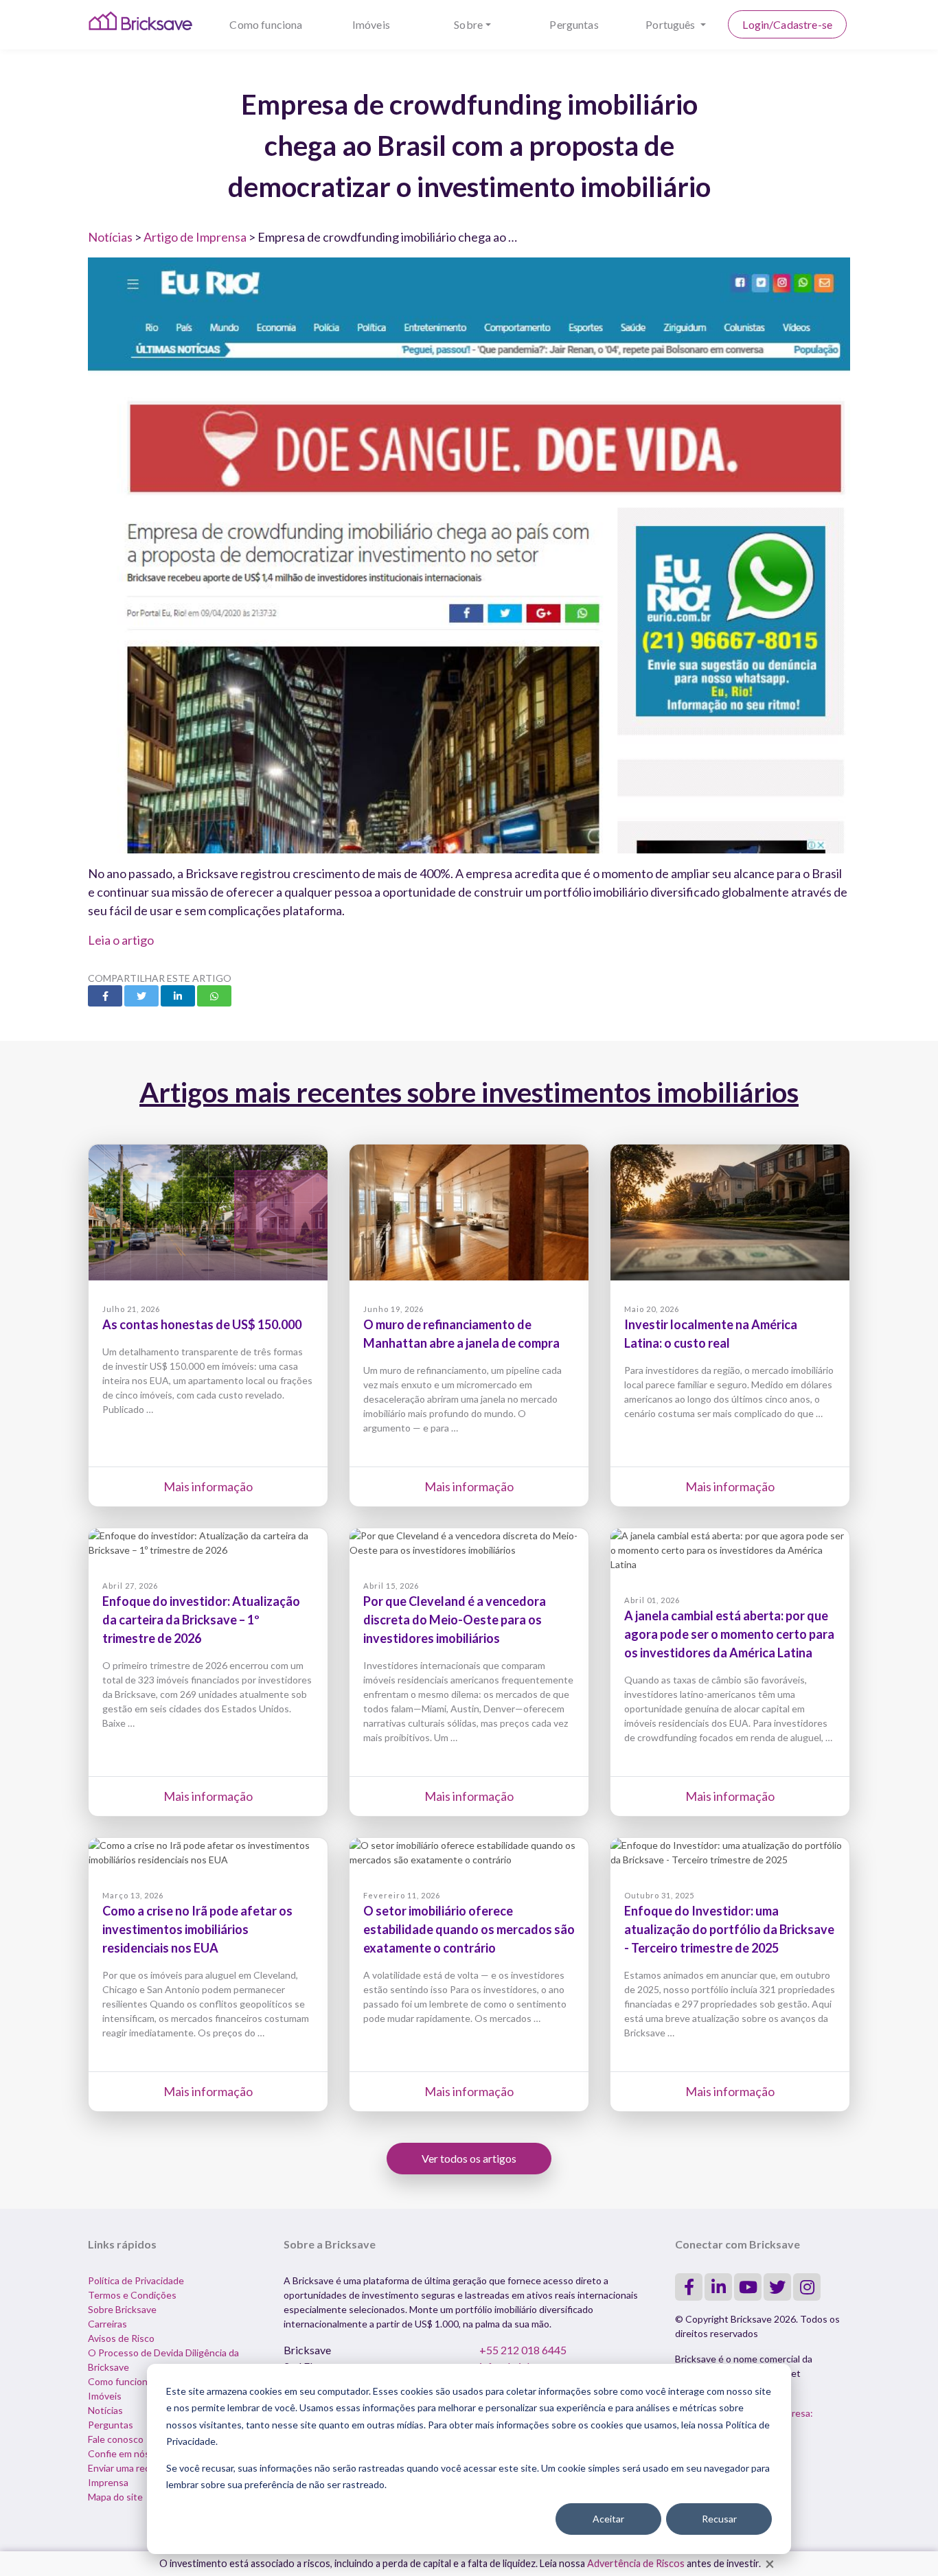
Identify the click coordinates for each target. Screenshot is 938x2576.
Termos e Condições (132, 2295)
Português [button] (672, 24)
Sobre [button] (468, 24)
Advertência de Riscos (636, 2563)
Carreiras (107, 2324)
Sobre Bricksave (122, 2309)
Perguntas (574, 24)
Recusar (719, 2519)
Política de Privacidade (136, 2280)
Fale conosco (116, 2439)
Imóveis (371, 24)
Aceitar (608, 2519)
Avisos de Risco (121, 2338)
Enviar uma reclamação (136, 2468)
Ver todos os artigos (469, 2158)
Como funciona (266, 24)
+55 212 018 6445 (523, 2350)
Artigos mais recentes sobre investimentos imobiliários (469, 1092)
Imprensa (108, 2482)
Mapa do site (115, 2497)
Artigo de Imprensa (195, 237)
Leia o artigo (121, 940)
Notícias (110, 237)
